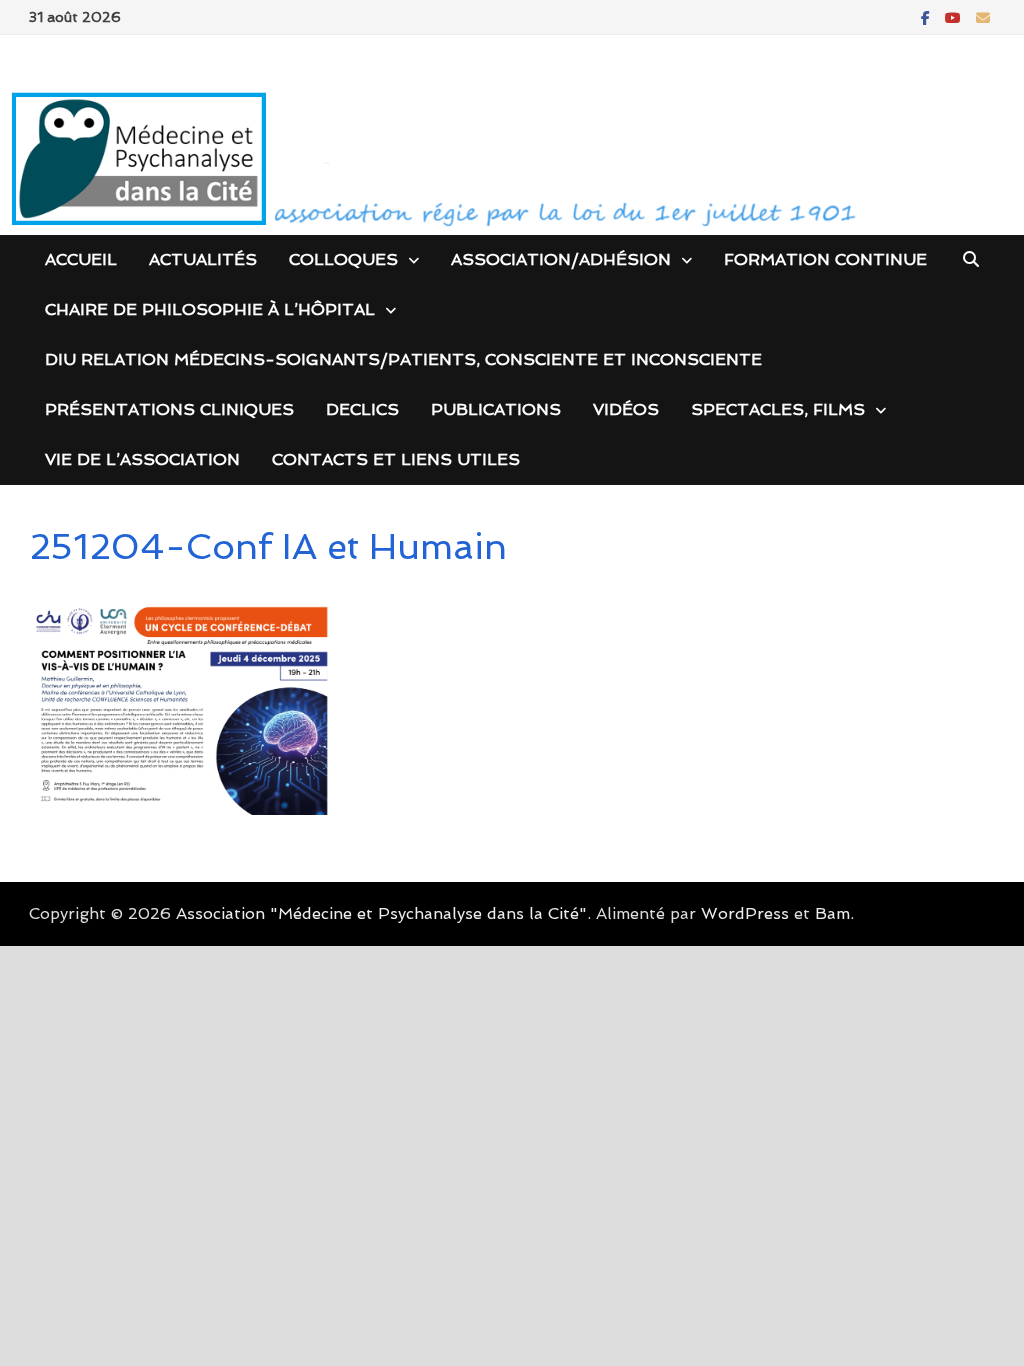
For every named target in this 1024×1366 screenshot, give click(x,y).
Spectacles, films (778, 409)
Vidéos (626, 409)
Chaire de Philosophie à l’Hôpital (210, 309)
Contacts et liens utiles (396, 459)
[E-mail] (983, 16)
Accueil (81, 259)
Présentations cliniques (169, 409)
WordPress (745, 913)
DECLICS (362, 409)
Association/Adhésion (561, 259)
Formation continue (825, 259)
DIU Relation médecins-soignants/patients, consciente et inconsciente (403, 359)
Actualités (203, 259)
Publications (496, 409)
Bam (832, 913)
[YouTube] (955, 16)
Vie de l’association (142, 459)
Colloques (343, 259)
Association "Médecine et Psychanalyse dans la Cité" (381, 913)
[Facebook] (928, 16)
